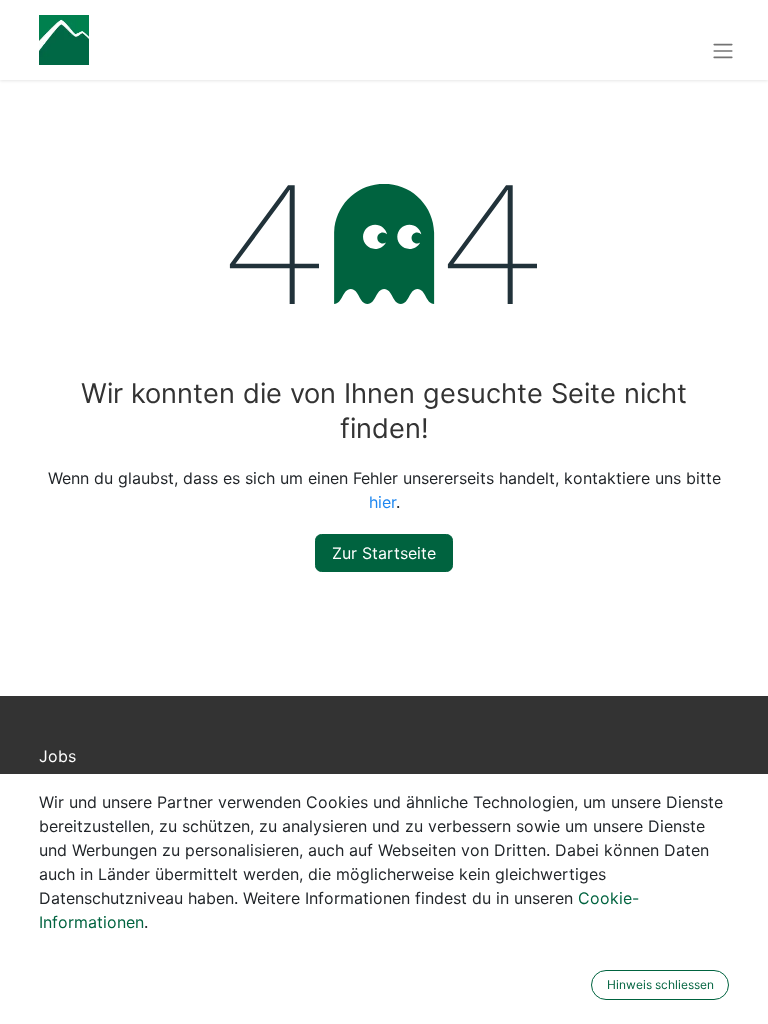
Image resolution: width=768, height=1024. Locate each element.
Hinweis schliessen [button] (660, 984)
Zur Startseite (384, 553)
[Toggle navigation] (723, 50)
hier (382, 502)
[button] (578, 985)
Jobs (57, 756)
